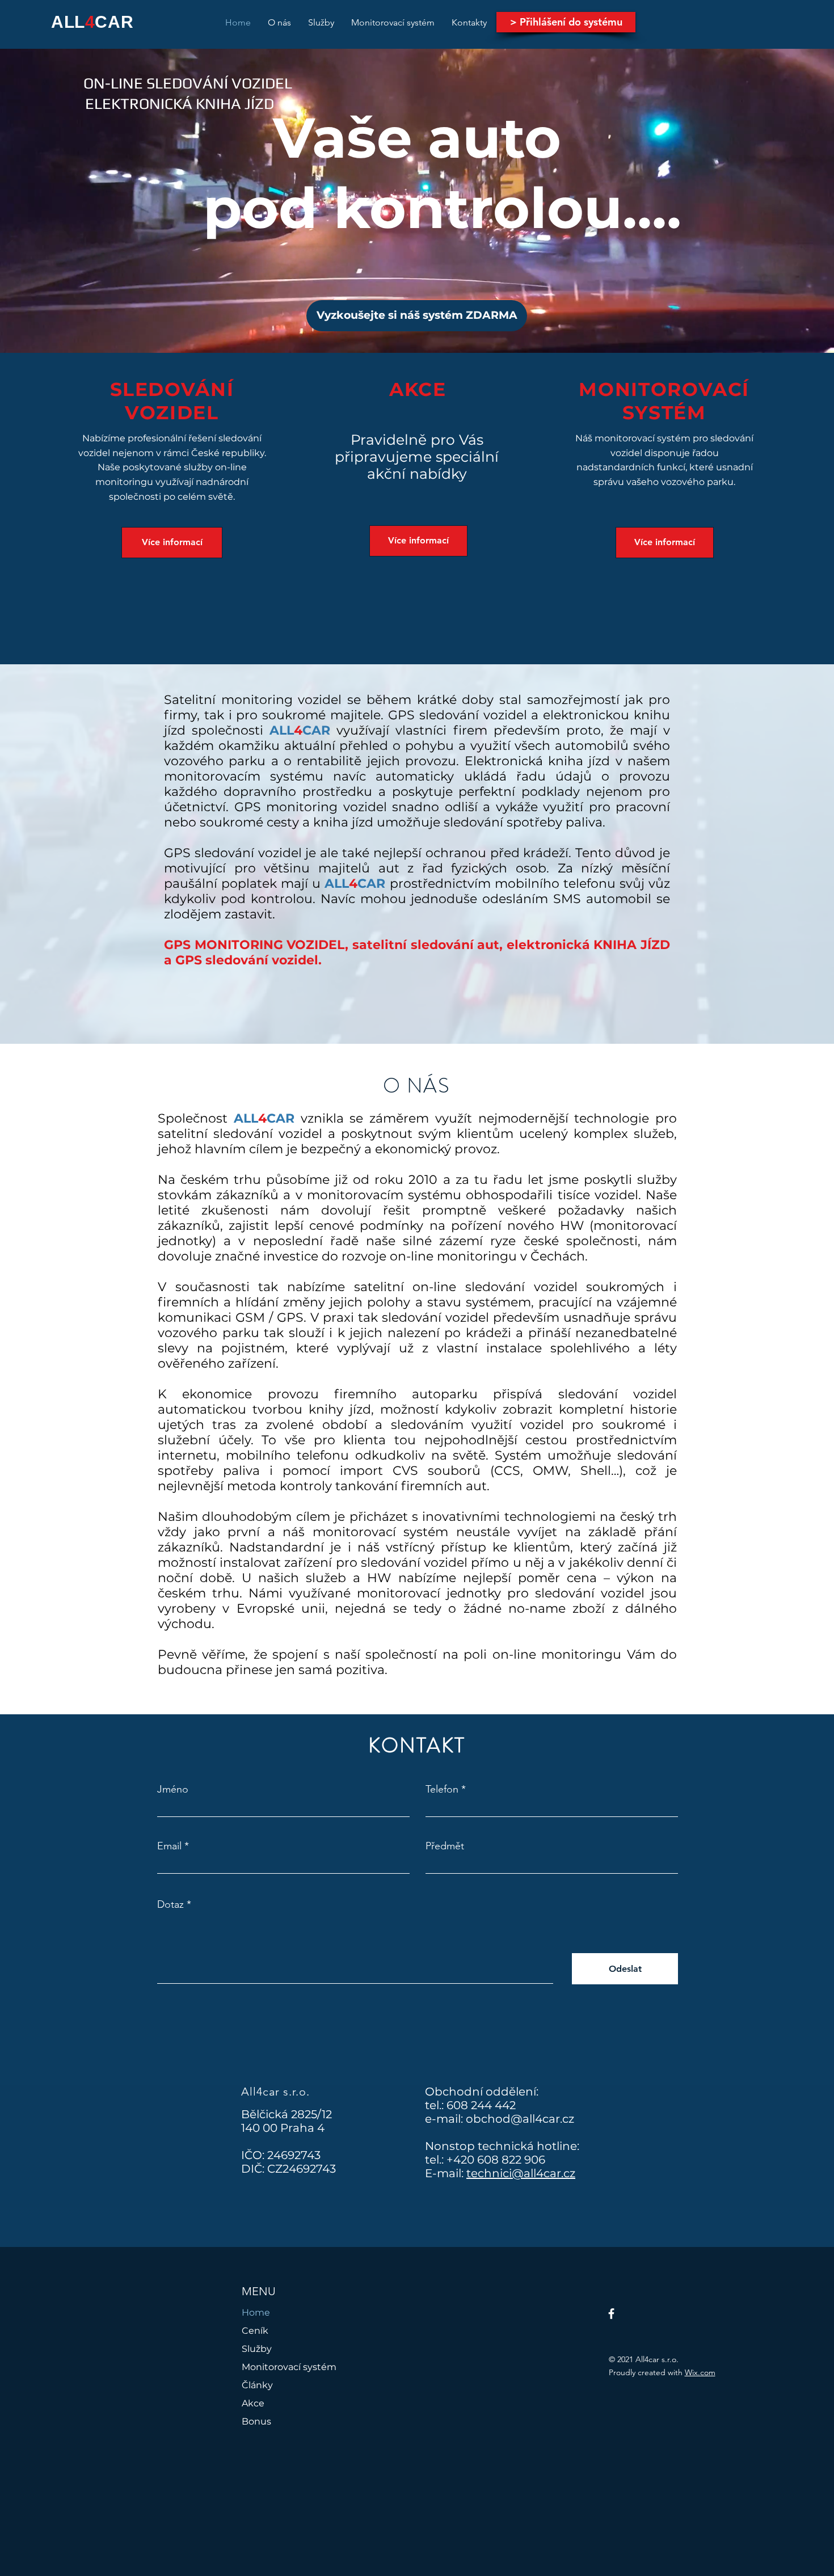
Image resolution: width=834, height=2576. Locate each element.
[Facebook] (611, 2314)
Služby (257, 2349)
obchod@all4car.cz (520, 2119)
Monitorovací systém (289, 2367)
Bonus (256, 2421)
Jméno (173, 1789)
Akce (253, 2403)
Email (169, 1846)
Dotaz (170, 1904)
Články (257, 2385)
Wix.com (700, 2372)
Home (256, 2313)
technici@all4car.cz (521, 2173)
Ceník (255, 2331)
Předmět (445, 1846)
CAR (114, 22)
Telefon (442, 1789)
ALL (68, 22)
